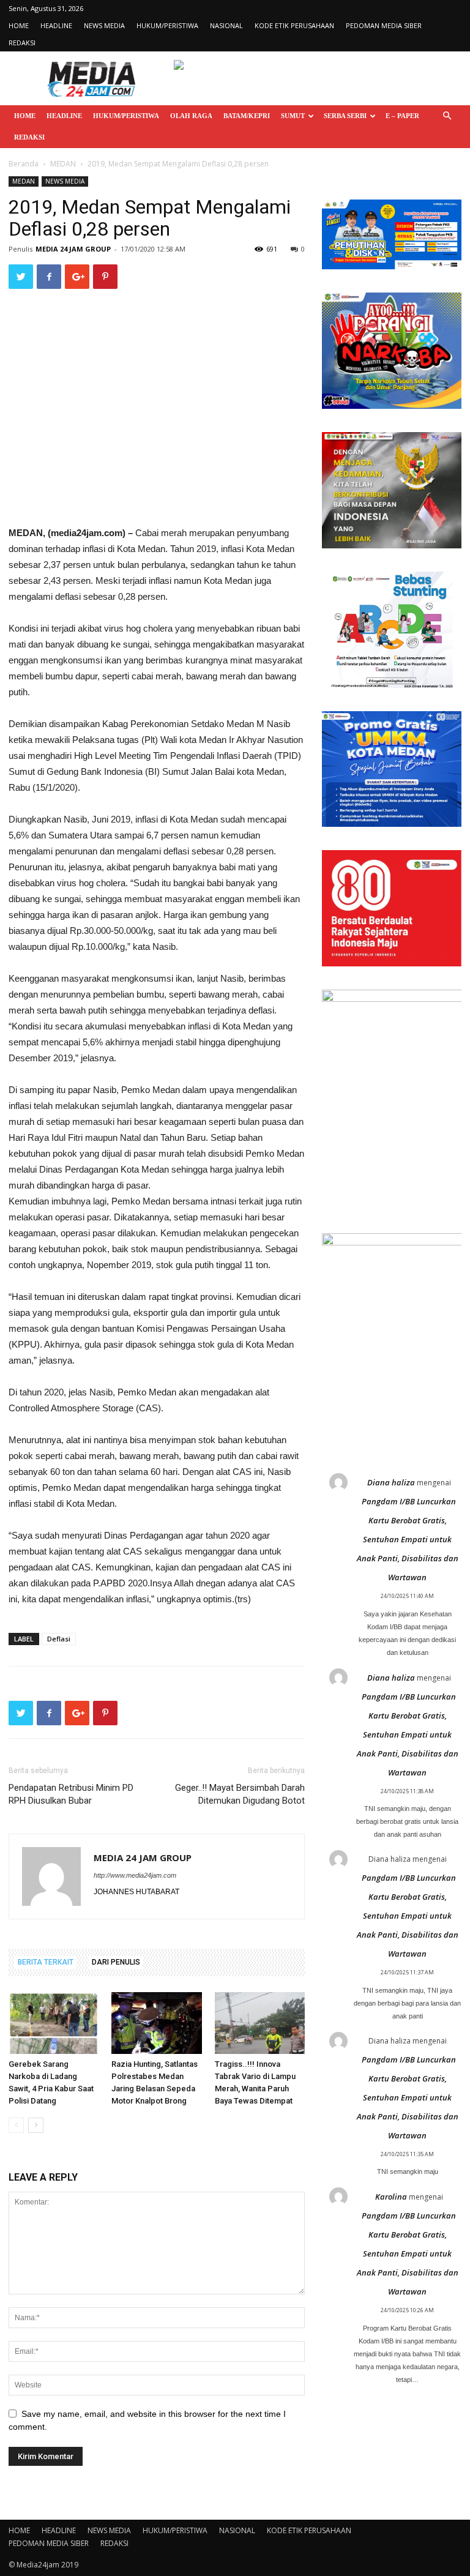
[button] (447, 116)
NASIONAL (226, 25)
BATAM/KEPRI (247, 116)
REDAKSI (22, 43)
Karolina (391, 2197)
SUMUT (293, 116)
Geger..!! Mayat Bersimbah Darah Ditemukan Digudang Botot (240, 1794)
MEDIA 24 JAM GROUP (73, 249)
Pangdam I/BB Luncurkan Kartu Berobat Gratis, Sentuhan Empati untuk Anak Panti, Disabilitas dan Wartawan (408, 1539)
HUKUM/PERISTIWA (167, 25)
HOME (19, 25)
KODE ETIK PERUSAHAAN (294, 25)
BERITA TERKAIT (46, 1962)
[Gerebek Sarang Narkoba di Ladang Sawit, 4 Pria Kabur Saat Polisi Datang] (54, 2023)
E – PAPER (402, 116)
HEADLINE (56, 25)
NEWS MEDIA (104, 25)
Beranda (24, 164)
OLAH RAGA (191, 116)
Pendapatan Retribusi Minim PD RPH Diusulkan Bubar (71, 1794)
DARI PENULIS (116, 1962)
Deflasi (59, 1639)
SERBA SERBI (345, 116)
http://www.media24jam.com (135, 1875)
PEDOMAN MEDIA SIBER (384, 25)
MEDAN (63, 164)
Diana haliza (391, 1482)
